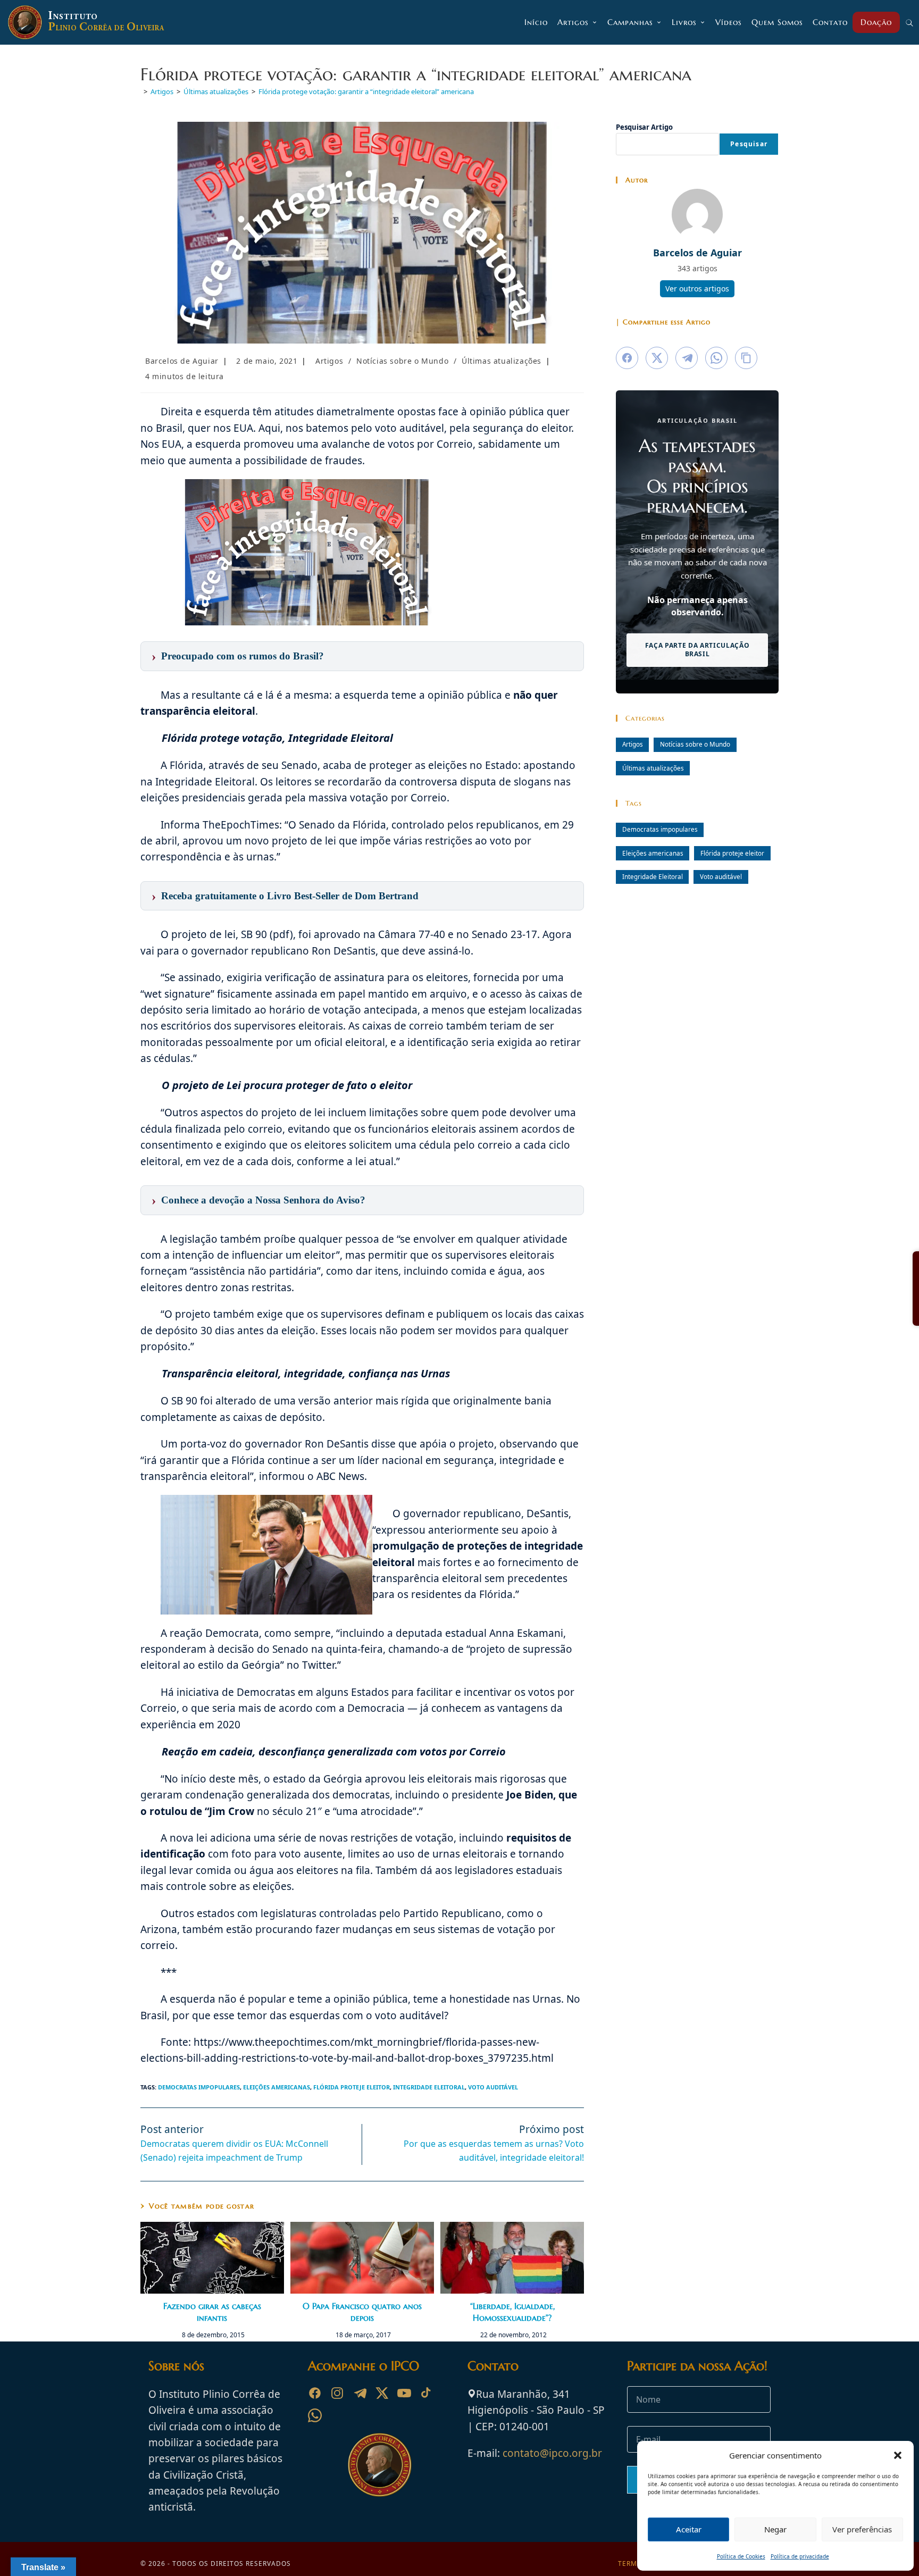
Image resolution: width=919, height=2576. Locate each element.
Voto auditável (493, 2087)
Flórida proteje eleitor (352, 2087)
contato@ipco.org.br (552, 2453)
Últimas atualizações (502, 361)
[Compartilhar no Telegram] (687, 358)
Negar (775, 2529)
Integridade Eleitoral (429, 2087)
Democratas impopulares (199, 2087)
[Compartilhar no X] (657, 358)
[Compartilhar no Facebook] (627, 358)
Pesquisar (749, 144)
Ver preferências (862, 2529)
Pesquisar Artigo (644, 127)
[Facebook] (315, 2393)
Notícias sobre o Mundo (402, 361)
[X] (382, 2393)
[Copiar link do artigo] (746, 358)
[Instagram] (337, 2393)
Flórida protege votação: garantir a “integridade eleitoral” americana (366, 91)
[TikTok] (427, 2393)
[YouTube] (404, 2393)
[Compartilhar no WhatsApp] (716, 358)
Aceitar (689, 2529)
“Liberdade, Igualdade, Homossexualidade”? (512, 2312)
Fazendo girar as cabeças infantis (212, 2312)
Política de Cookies (741, 2556)
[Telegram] (360, 2393)
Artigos (329, 361)
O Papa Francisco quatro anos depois (362, 2312)
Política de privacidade (800, 2556)
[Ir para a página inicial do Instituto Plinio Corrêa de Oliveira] (380, 2464)
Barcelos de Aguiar (182, 361)
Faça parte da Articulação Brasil (697, 650)
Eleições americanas (277, 2087)
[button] (898, 2455)
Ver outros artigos (697, 288)
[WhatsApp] (315, 2415)
